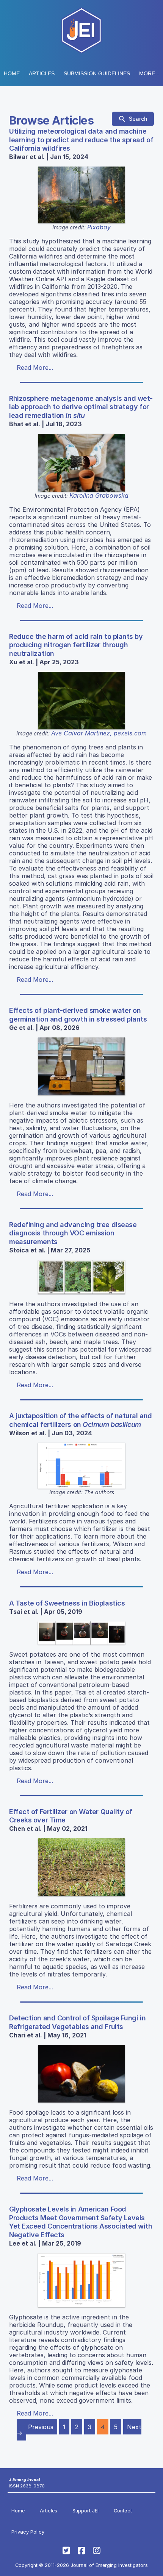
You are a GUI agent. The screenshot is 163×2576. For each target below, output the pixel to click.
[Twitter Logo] (66, 2551)
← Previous (37, 2427)
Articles (42, 73)
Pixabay (99, 227)
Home (12, 73)
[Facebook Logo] (81, 2551)
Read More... (35, 368)
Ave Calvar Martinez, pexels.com (99, 733)
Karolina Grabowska (99, 495)
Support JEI (85, 2511)
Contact (123, 2511)
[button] (97, 73)
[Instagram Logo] (97, 2551)
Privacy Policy (28, 2532)
